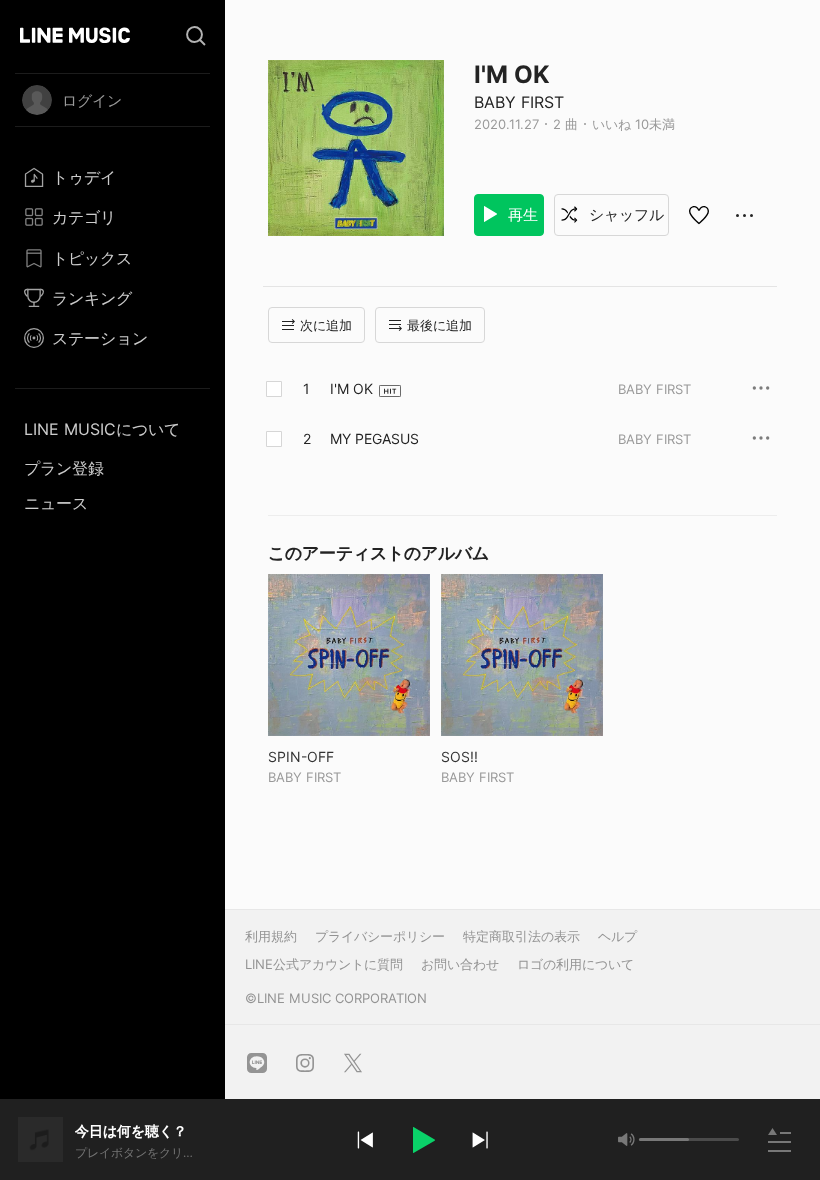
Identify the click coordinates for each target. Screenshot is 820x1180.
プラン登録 (64, 468)
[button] (422, 1140)
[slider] (664, 1139)
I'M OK (351, 388)
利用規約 (271, 936)
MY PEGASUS (374, 438)
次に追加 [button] (326, 325)
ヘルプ (617, 936)
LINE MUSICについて (102, 429)
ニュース (56, 503)
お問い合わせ (460, 964)
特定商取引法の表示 (521, 936)
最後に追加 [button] (439, 325)
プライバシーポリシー (380, 936)
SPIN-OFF (342, 756)
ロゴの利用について (575, 964)
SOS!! (501, 756)
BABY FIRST (519, 102)
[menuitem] (112, 177)
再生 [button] (521, 214)
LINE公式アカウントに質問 (324, 964)
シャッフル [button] (624, 214)
